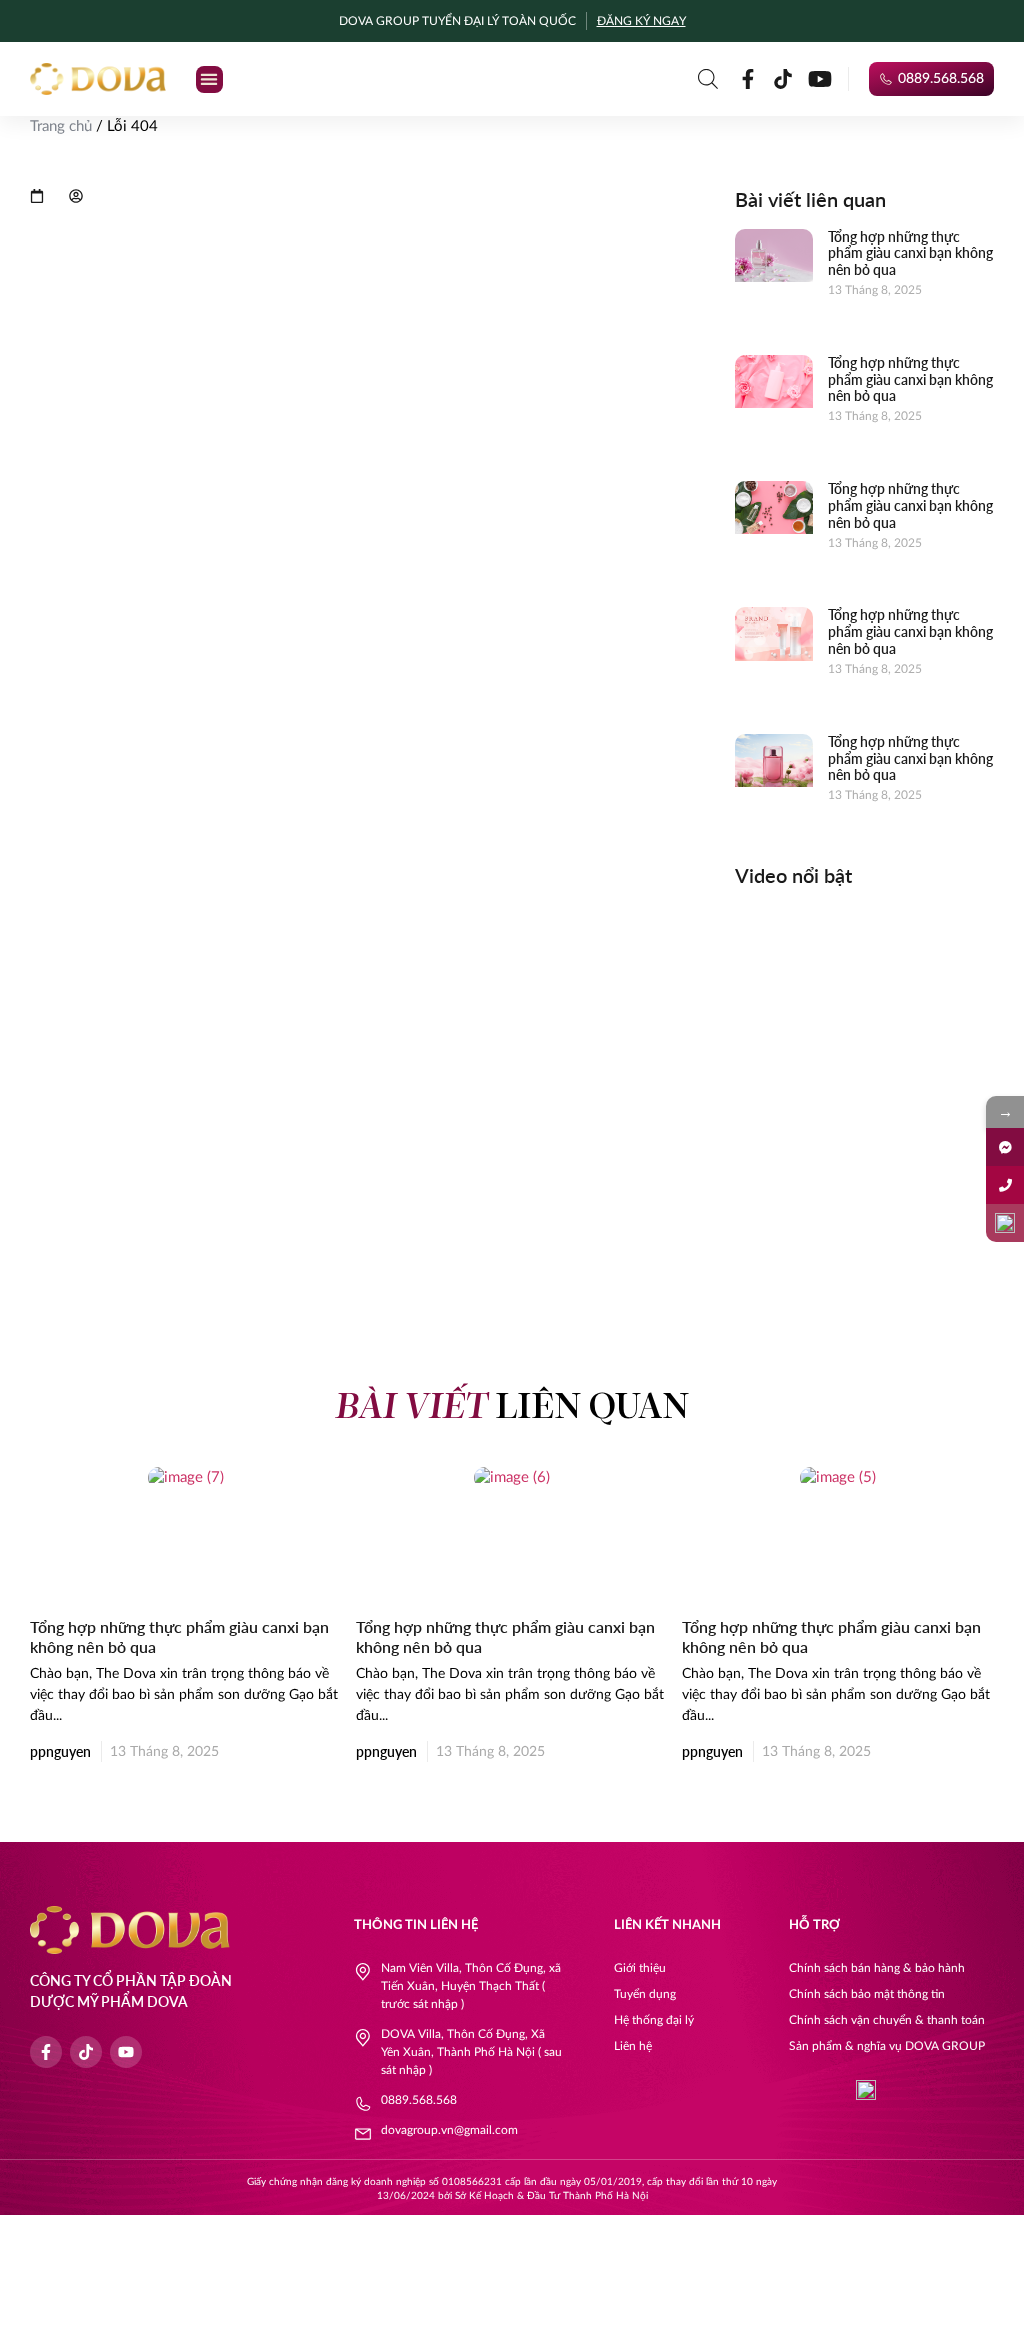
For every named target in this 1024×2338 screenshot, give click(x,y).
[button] (209, 79)
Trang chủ (61, 126)
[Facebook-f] (748, 79)
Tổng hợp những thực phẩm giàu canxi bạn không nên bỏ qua (910, 253)
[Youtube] (820, 79)
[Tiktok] (783, 79)
